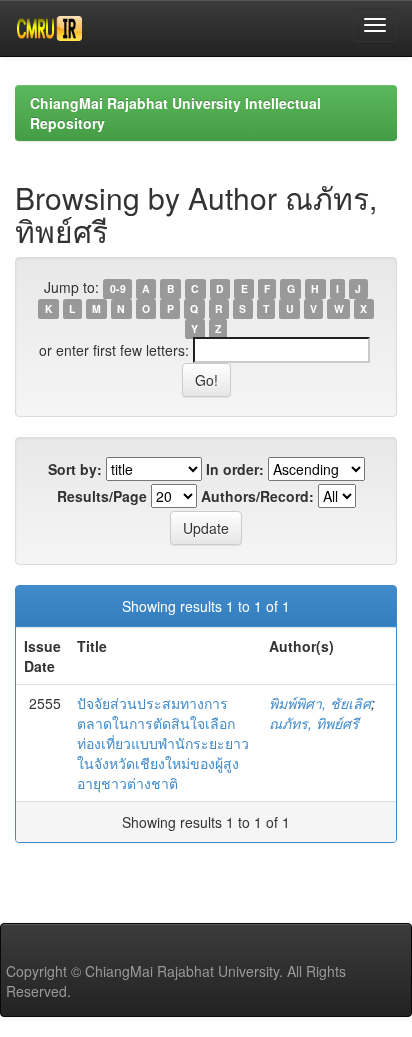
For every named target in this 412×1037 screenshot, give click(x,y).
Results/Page (102, 496)
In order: (235, 469)
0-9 (118, 288)
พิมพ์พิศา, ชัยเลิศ (320, 703)
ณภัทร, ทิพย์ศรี (314, 723)
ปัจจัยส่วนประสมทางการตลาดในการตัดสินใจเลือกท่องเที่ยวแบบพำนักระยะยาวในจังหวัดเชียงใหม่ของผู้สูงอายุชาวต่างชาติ (163, 743)
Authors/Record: (257, 496)
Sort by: (75, 469)
